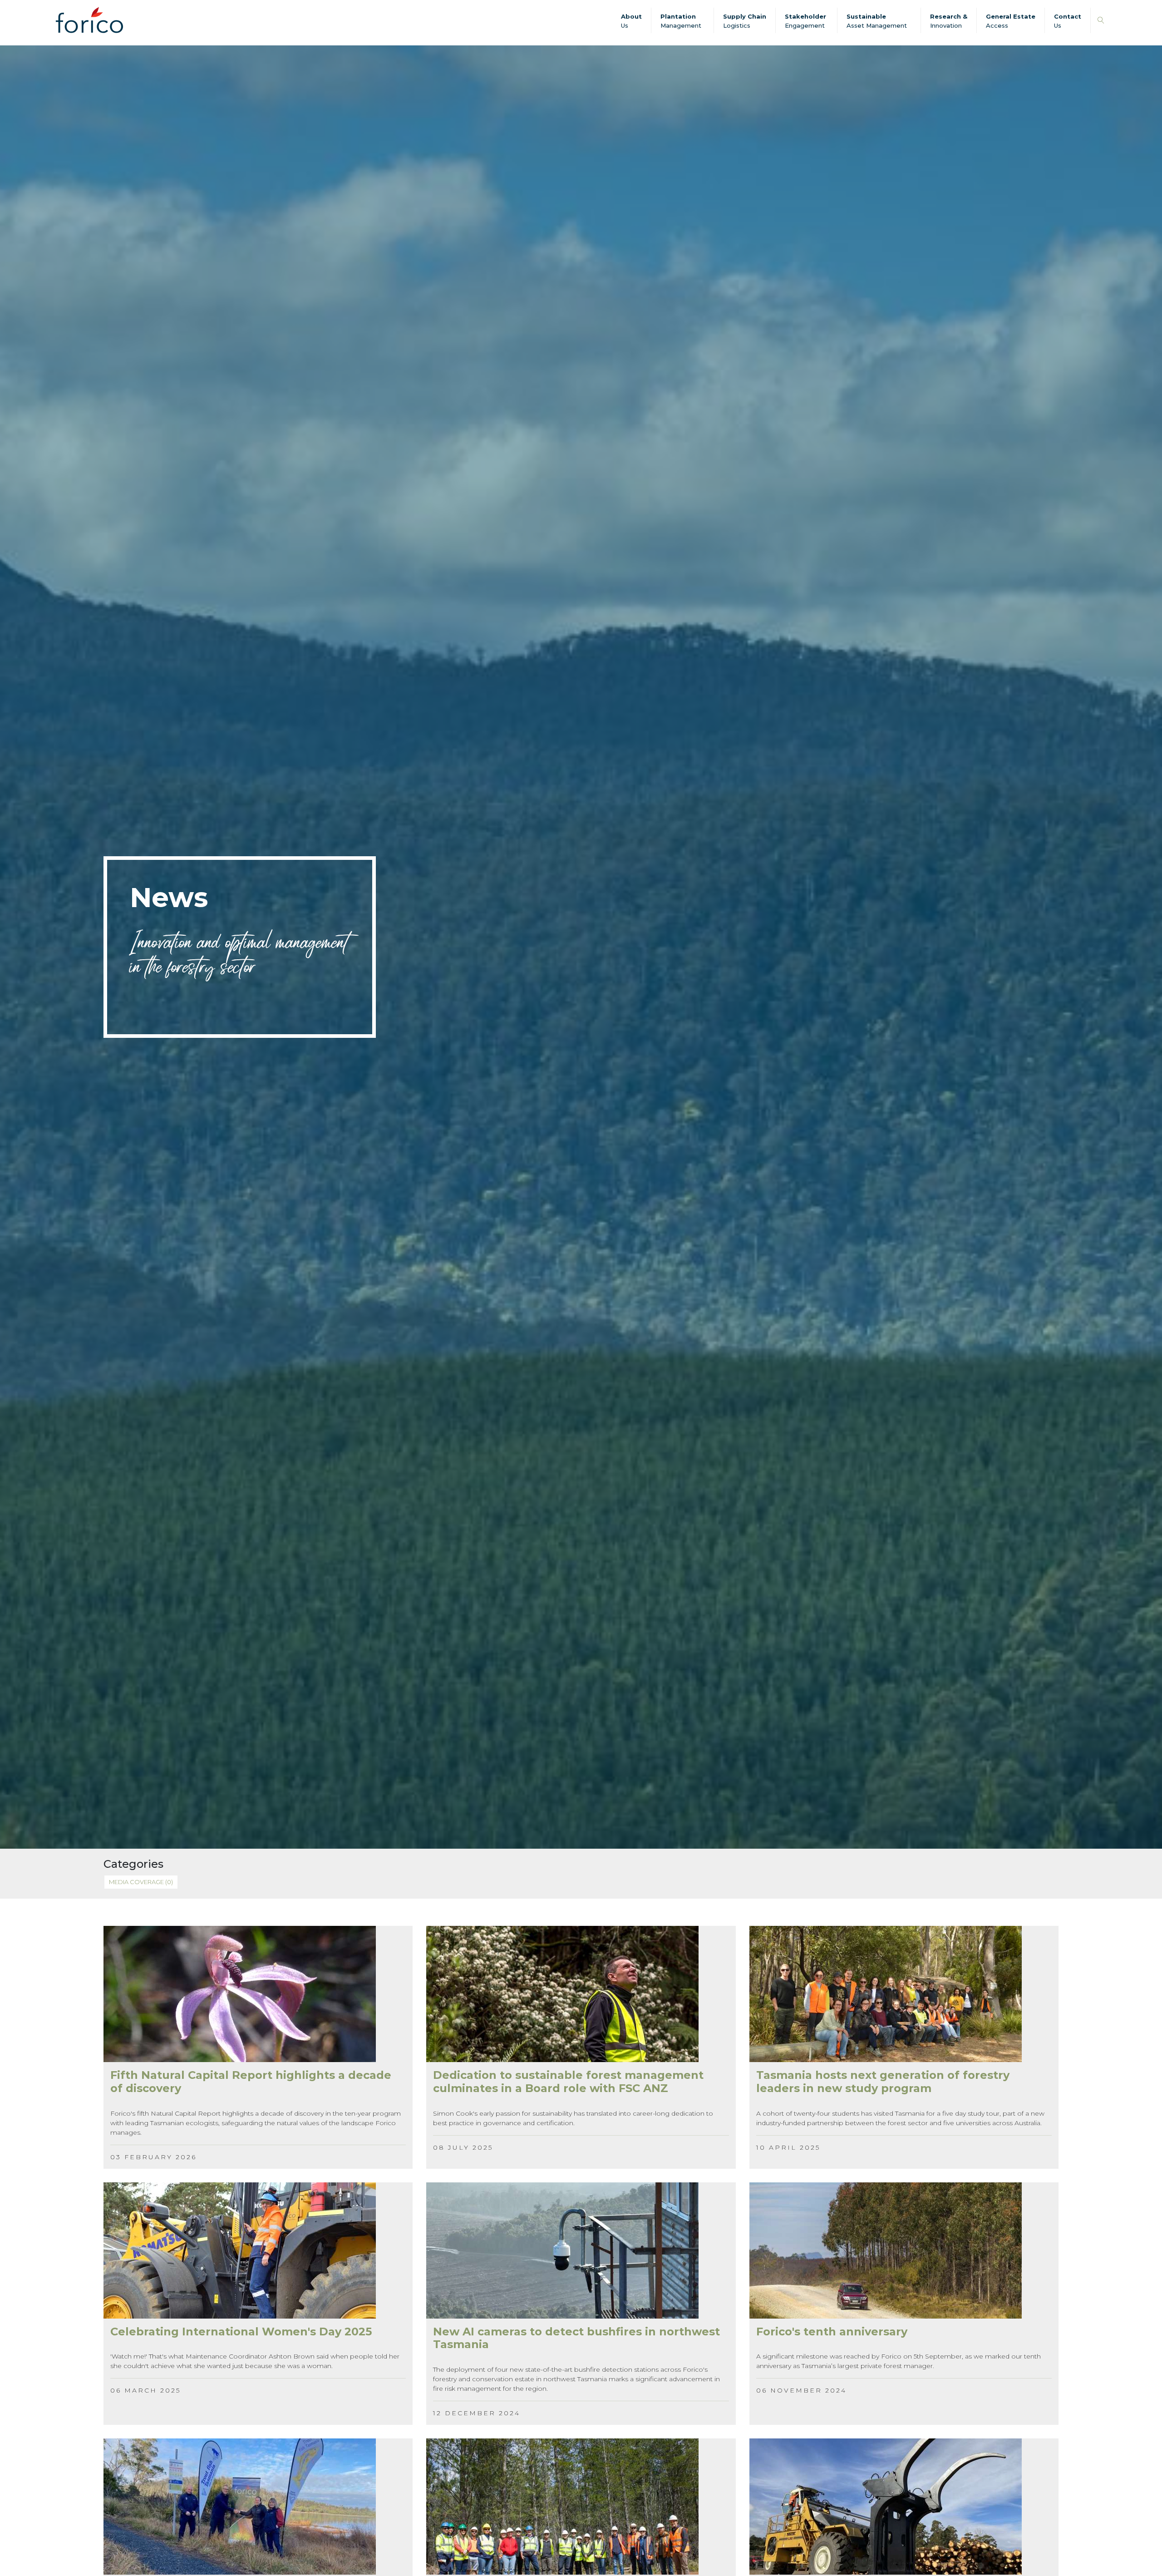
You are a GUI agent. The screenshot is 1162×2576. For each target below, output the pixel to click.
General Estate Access (1011, 21)
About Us (631, 21)
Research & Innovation (949, 21)
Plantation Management (681, 21)
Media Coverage (141, 1882)
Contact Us (1068, 21)
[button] (1101, 21)
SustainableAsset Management (877, 21)
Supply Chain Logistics (745, 21)
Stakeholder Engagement (805, 21)
